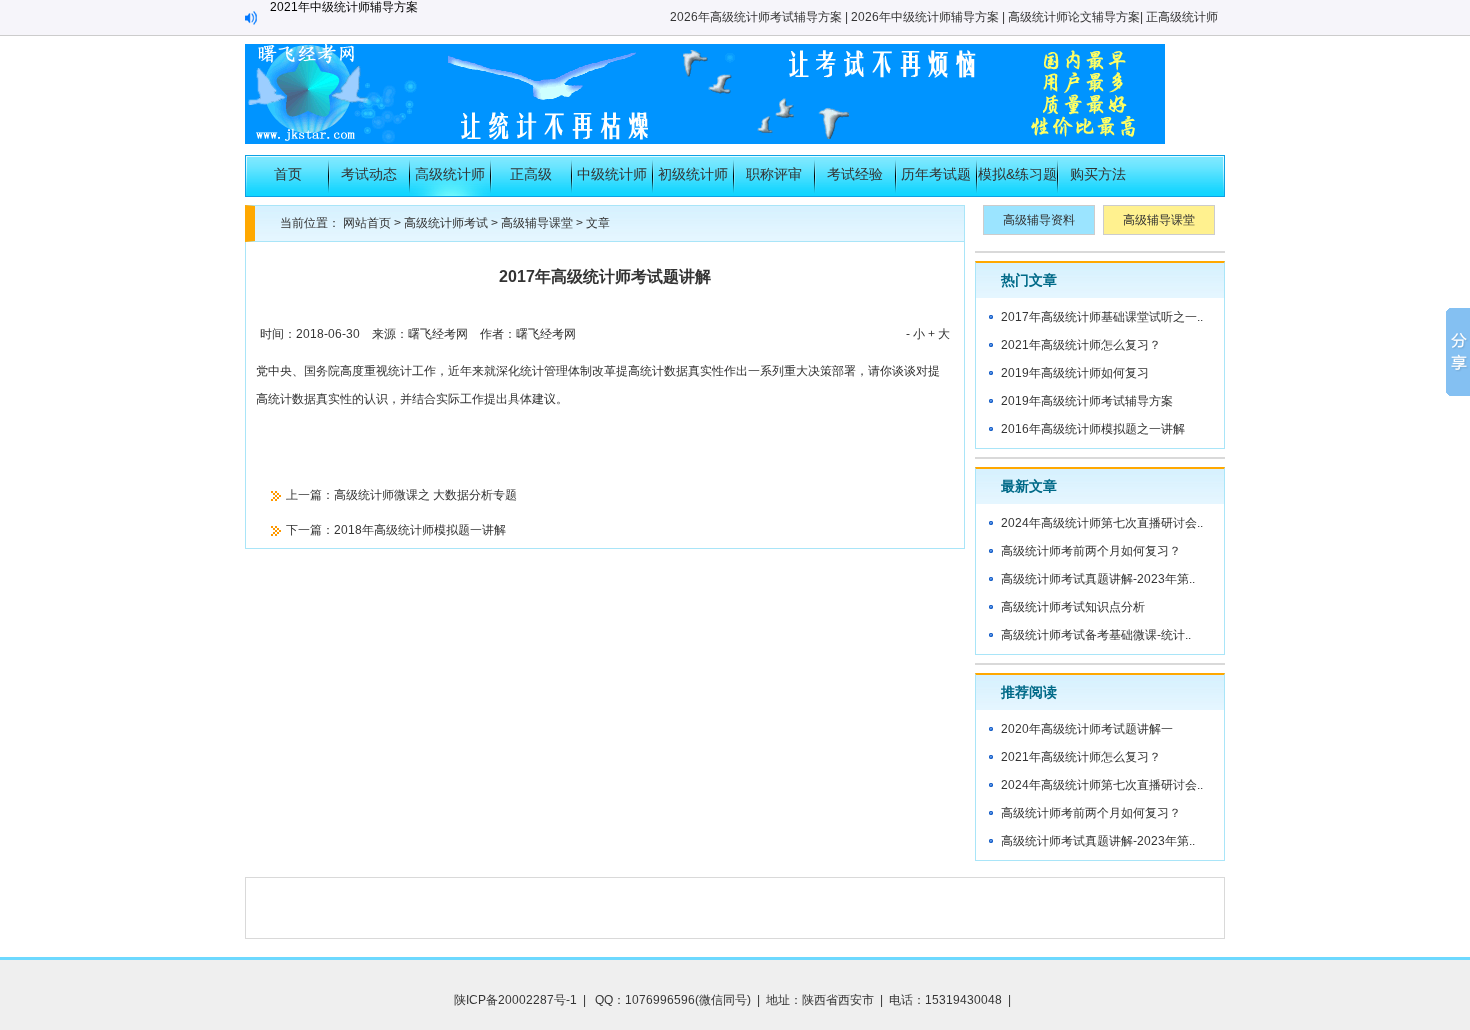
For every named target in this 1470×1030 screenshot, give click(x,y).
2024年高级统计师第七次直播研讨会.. (1102, 523)
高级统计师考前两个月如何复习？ (1091, 551)
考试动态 (369, 174)
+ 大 (939, 334)
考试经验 (855, 174)
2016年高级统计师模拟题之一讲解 (1093, 429)
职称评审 (774, 174)
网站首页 (367, 223)
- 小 (915, 334)
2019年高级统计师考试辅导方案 (1087, 401)
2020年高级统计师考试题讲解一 (1087, 729)
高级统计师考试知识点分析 (1073, 607)
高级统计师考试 (450, 181)
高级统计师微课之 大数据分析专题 (425, 495)
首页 (288, 174)
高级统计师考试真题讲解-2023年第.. (1098, 579)
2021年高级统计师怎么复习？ (1081, 345)
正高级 (531, 174)
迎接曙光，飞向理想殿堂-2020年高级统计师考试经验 (412, 17)
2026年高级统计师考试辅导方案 (756, 17)
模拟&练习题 (1017, 174)
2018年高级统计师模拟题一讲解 (420, 530)
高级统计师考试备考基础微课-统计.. (1096, 635)
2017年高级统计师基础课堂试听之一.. (1102, 317)
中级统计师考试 (612, 181)
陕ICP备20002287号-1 (515, 1000)
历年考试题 (936, 174)
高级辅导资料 (1039, 220)
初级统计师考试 (693, 181)
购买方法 (1098, 174)
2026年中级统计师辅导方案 (925, 17)
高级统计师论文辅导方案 (1074, 17)
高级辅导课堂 (537, 223)
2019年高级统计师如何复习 (1075, 373)
